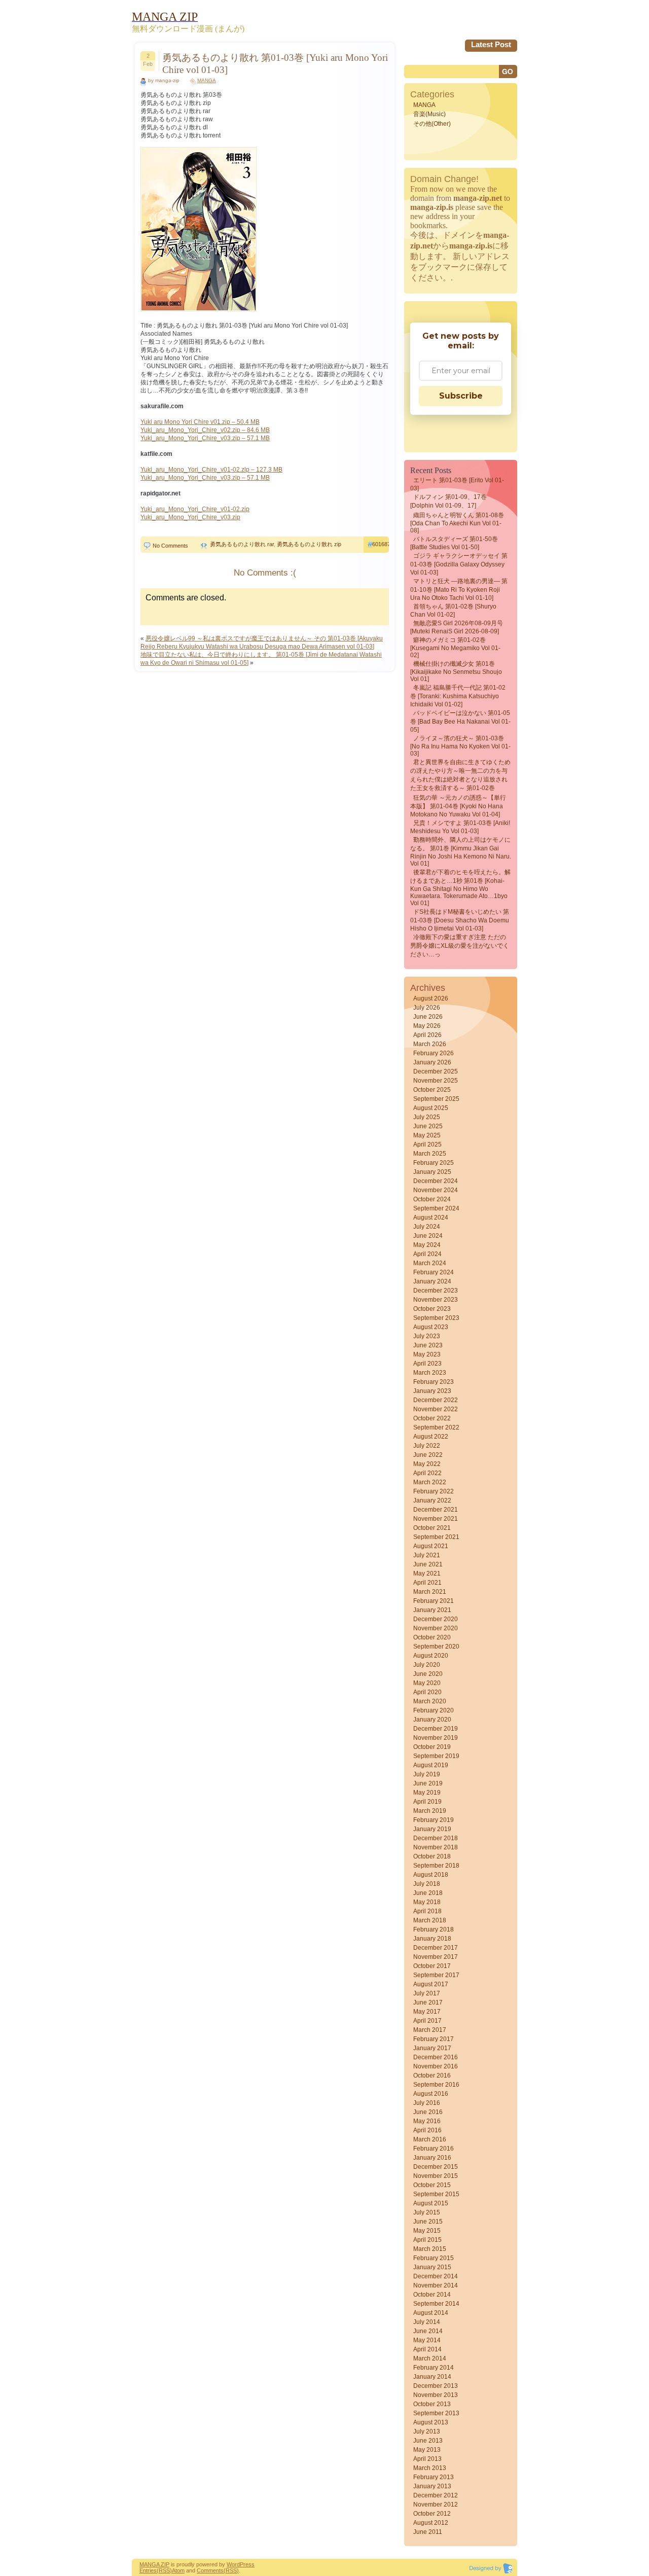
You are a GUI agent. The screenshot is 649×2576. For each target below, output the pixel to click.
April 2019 (427, 1802)
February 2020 (434, 1710)
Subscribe (461, 396)
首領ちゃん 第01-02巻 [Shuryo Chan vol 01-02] (453, 611)
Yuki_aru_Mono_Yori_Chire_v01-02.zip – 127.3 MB (211, 470)
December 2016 (436, 2057)
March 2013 (430, 2468)
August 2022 (431, 1437)
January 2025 (432, 1172)
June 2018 (428, 1893)
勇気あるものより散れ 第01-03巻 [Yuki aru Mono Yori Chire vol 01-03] (275, 64)
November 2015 (436, 2176)
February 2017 (434, 2039)
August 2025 (431, 1108)
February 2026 (434, 1053)
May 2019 (427, 1793)
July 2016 (427, 2103)
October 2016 (432, 2076)
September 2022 (436, 1427)
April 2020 (427, 1692)
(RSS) (164, 2570)
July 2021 (427, 1555)
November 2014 (436, 2285)
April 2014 (427, 2349)
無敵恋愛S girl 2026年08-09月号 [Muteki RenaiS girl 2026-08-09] (457, 627)
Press (247, 2564)
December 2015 (436, 2167)
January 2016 (432, 2158)
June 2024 (428, 1236)
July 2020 (427, 1665)
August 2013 (431, 2422)
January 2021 (432, 1610)
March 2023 (430, 1373)
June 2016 (428, 2112)
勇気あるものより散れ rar (242, 544)
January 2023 (432, 1391)
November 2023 (436, 1300)
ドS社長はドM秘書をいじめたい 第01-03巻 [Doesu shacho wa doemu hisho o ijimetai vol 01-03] (460, 920)
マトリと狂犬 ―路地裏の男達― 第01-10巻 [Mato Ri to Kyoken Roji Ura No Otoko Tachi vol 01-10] (459, 589)
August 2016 (431, 2094)
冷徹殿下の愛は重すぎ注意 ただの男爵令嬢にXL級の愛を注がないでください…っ (460, 946)
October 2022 (432, 1418)
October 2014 (432, 2295)
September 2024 (436, 1208)
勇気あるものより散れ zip (309, 544)
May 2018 (427, 1902)
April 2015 (427, 2240)
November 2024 (436, 1190)
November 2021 (436, 1519)
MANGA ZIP (154, 2564)
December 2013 (436, 2386)
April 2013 (427, 2459)
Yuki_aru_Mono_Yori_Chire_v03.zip (190, 517)
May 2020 (427, 1683)
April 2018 (427, 1911)
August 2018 (431, 1875)
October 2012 (432, 2514)
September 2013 (436, 2413)
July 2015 (427, 2212)
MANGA (207, 80)
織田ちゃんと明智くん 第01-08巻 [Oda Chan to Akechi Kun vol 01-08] (457, 523)
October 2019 (432, 1747)
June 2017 (428, 2002)
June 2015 (428, 2222)
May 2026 (427, 1026)
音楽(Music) (429, 114)
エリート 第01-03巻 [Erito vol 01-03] (457, 484)
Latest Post (491, 44)
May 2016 (427, 2121)
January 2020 (432, 1720)
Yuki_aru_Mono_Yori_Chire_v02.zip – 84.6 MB (205, 430)
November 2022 (436, 1409)
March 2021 (430, 1592)
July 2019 (427, 1774)
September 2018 (436, 1866)
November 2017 (436, 1957)
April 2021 (427, 1583)
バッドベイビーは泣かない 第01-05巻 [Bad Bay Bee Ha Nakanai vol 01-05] (460, 721)
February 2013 (434, 2477)
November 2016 (436, 2066)
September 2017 (436, 1975)
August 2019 (431, 1765)
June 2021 (428, 1564)
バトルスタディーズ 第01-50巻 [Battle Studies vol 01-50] (454, 543)
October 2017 (432, 1966)
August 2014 (431, 2313)
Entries (148, 2570)
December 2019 (436, 1729)
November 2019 (436, 1738)
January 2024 (432, 1281)
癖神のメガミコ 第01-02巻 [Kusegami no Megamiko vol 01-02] (455, 648)
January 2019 (432, 1829)
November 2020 (436, 1628)
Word (233, 2564)
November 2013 (436, 2395)
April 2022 (427, 1473)
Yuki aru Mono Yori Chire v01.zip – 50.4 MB (200, 422)
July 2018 (427, 1884)
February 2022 (434, 1491)
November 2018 (436, 1847)
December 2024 (436, 1181)
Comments (210, 2570)
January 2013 (432, 2486)
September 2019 (436, 1756)
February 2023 (434, 1382)
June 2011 (428, 2532)
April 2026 (427, 1035)
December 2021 (436, 1510)
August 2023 (431, 1327)
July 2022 (427, 1446)
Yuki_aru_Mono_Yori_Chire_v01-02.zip (195, 509)
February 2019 (434, 1820)
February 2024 (434, 1272)
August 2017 (431, 1984)
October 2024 (432, 1199)
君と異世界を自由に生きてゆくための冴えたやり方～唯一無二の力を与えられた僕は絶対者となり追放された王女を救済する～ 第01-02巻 (460, 775)
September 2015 (436, 2194)
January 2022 (432, 1500)
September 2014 (436, 2304)
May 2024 (427, 1245)
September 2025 (436, 1099)
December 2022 (436, 1400)
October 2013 (432, 2404)
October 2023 (432, 1309)
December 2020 (436, 1619)
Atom (178, 2570)
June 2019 (428, 1783)
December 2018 (436, 1838)
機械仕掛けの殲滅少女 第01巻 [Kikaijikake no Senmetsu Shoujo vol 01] (456, 671)
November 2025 (436, 1081)
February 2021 (434, 1601)
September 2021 (436, 1537)
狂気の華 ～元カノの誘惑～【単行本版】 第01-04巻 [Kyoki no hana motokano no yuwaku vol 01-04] (458, 806)
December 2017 (436, 1948)
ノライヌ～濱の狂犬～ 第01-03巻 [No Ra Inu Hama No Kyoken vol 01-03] (460, 746)
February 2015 (434, 2258)
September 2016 (436, 2085)
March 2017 (430, 2030)
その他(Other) (432, 124)
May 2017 (427, 2012)
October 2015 (432, 2185)
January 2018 (432, 1939)
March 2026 (430, 1044)
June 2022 (428, 1455)
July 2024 (427, 1227)
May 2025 (427, 1135)
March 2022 (430, 1482)
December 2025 (436, 1071)
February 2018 (434, 1929)
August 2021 (431, 1546)
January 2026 (432, 1062)
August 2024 (431, 1218)
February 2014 (434, 2368)
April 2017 (427, 2021)
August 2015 (431, 2203)
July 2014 (427, 2322)
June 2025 (428, 1126)
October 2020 (432, 1637)
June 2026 (428, 1017)
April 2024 (427, 1254)
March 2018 (430, 1920)
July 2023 (427, 1336)
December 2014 (436, 2276)
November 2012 (436, 2505)
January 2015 (432, 2267)
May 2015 (427, 2231)
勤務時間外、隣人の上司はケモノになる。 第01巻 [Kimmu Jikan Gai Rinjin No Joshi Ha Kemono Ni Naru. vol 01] (461, 852)
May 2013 (427, 2450)
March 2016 (430, 2139)
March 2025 (430, 1154)
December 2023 (436, 1291)
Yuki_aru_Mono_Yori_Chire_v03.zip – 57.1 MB (205, 438)
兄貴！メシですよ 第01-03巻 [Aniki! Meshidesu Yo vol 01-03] (460, 827)
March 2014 (430, 2358)
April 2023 (427, 1364)
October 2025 (432, 1090)
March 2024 (430, 1263)
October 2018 (432, 1856)
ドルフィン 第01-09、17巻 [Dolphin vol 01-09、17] (448, 501)
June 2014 (428, 2331)
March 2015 (430, 2249)
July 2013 (427, 2431)
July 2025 (427, 1117)
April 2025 (427, 1144)
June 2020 (428, 1674)
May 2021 (427, 1573)
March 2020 (430, 1701)
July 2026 (427, 1008)
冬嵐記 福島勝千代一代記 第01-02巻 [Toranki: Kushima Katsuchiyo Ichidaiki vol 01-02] (458, 696)
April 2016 (427, 2130)
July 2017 (427, 1993)
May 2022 (427, 1464)
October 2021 (432, 1528)
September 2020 (436, 1647)
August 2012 (431, 2523)
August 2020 (431, 1656)
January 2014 (432, 2377)
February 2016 (434, 2149)
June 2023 (428, 1345)
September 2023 (436, 1318)
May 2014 (427, 2340)
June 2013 (428, 2441)
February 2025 (434, 1163)
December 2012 (436, 2495)
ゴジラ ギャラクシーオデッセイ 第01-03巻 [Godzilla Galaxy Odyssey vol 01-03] (459, 564)
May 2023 (427, 1354)
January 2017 (432, 2048)
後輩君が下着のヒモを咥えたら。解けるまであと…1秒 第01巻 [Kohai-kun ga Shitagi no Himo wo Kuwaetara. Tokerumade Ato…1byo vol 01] (460, 888)
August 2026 (431, 998)
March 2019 (430, 1811)
